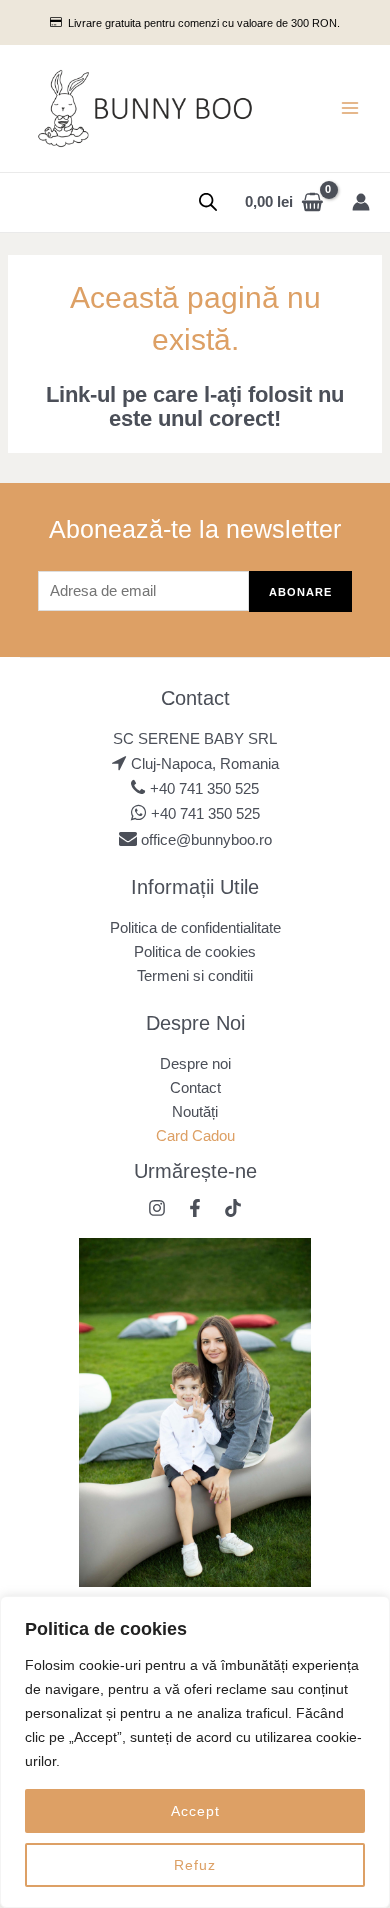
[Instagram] (157, 1208)
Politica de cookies (195, 952)
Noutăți (195, 1112)
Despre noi (195, 1064)
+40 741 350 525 (204, 789)
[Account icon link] (361, 202)
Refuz (195, 1865)
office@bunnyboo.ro (204, 840)
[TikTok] (233, 1208)
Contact (195, 1088)
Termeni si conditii (195, 976)
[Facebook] (195, 1208)
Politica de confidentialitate (195, 928)
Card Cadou (195, 1136)
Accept (195, 1811)
